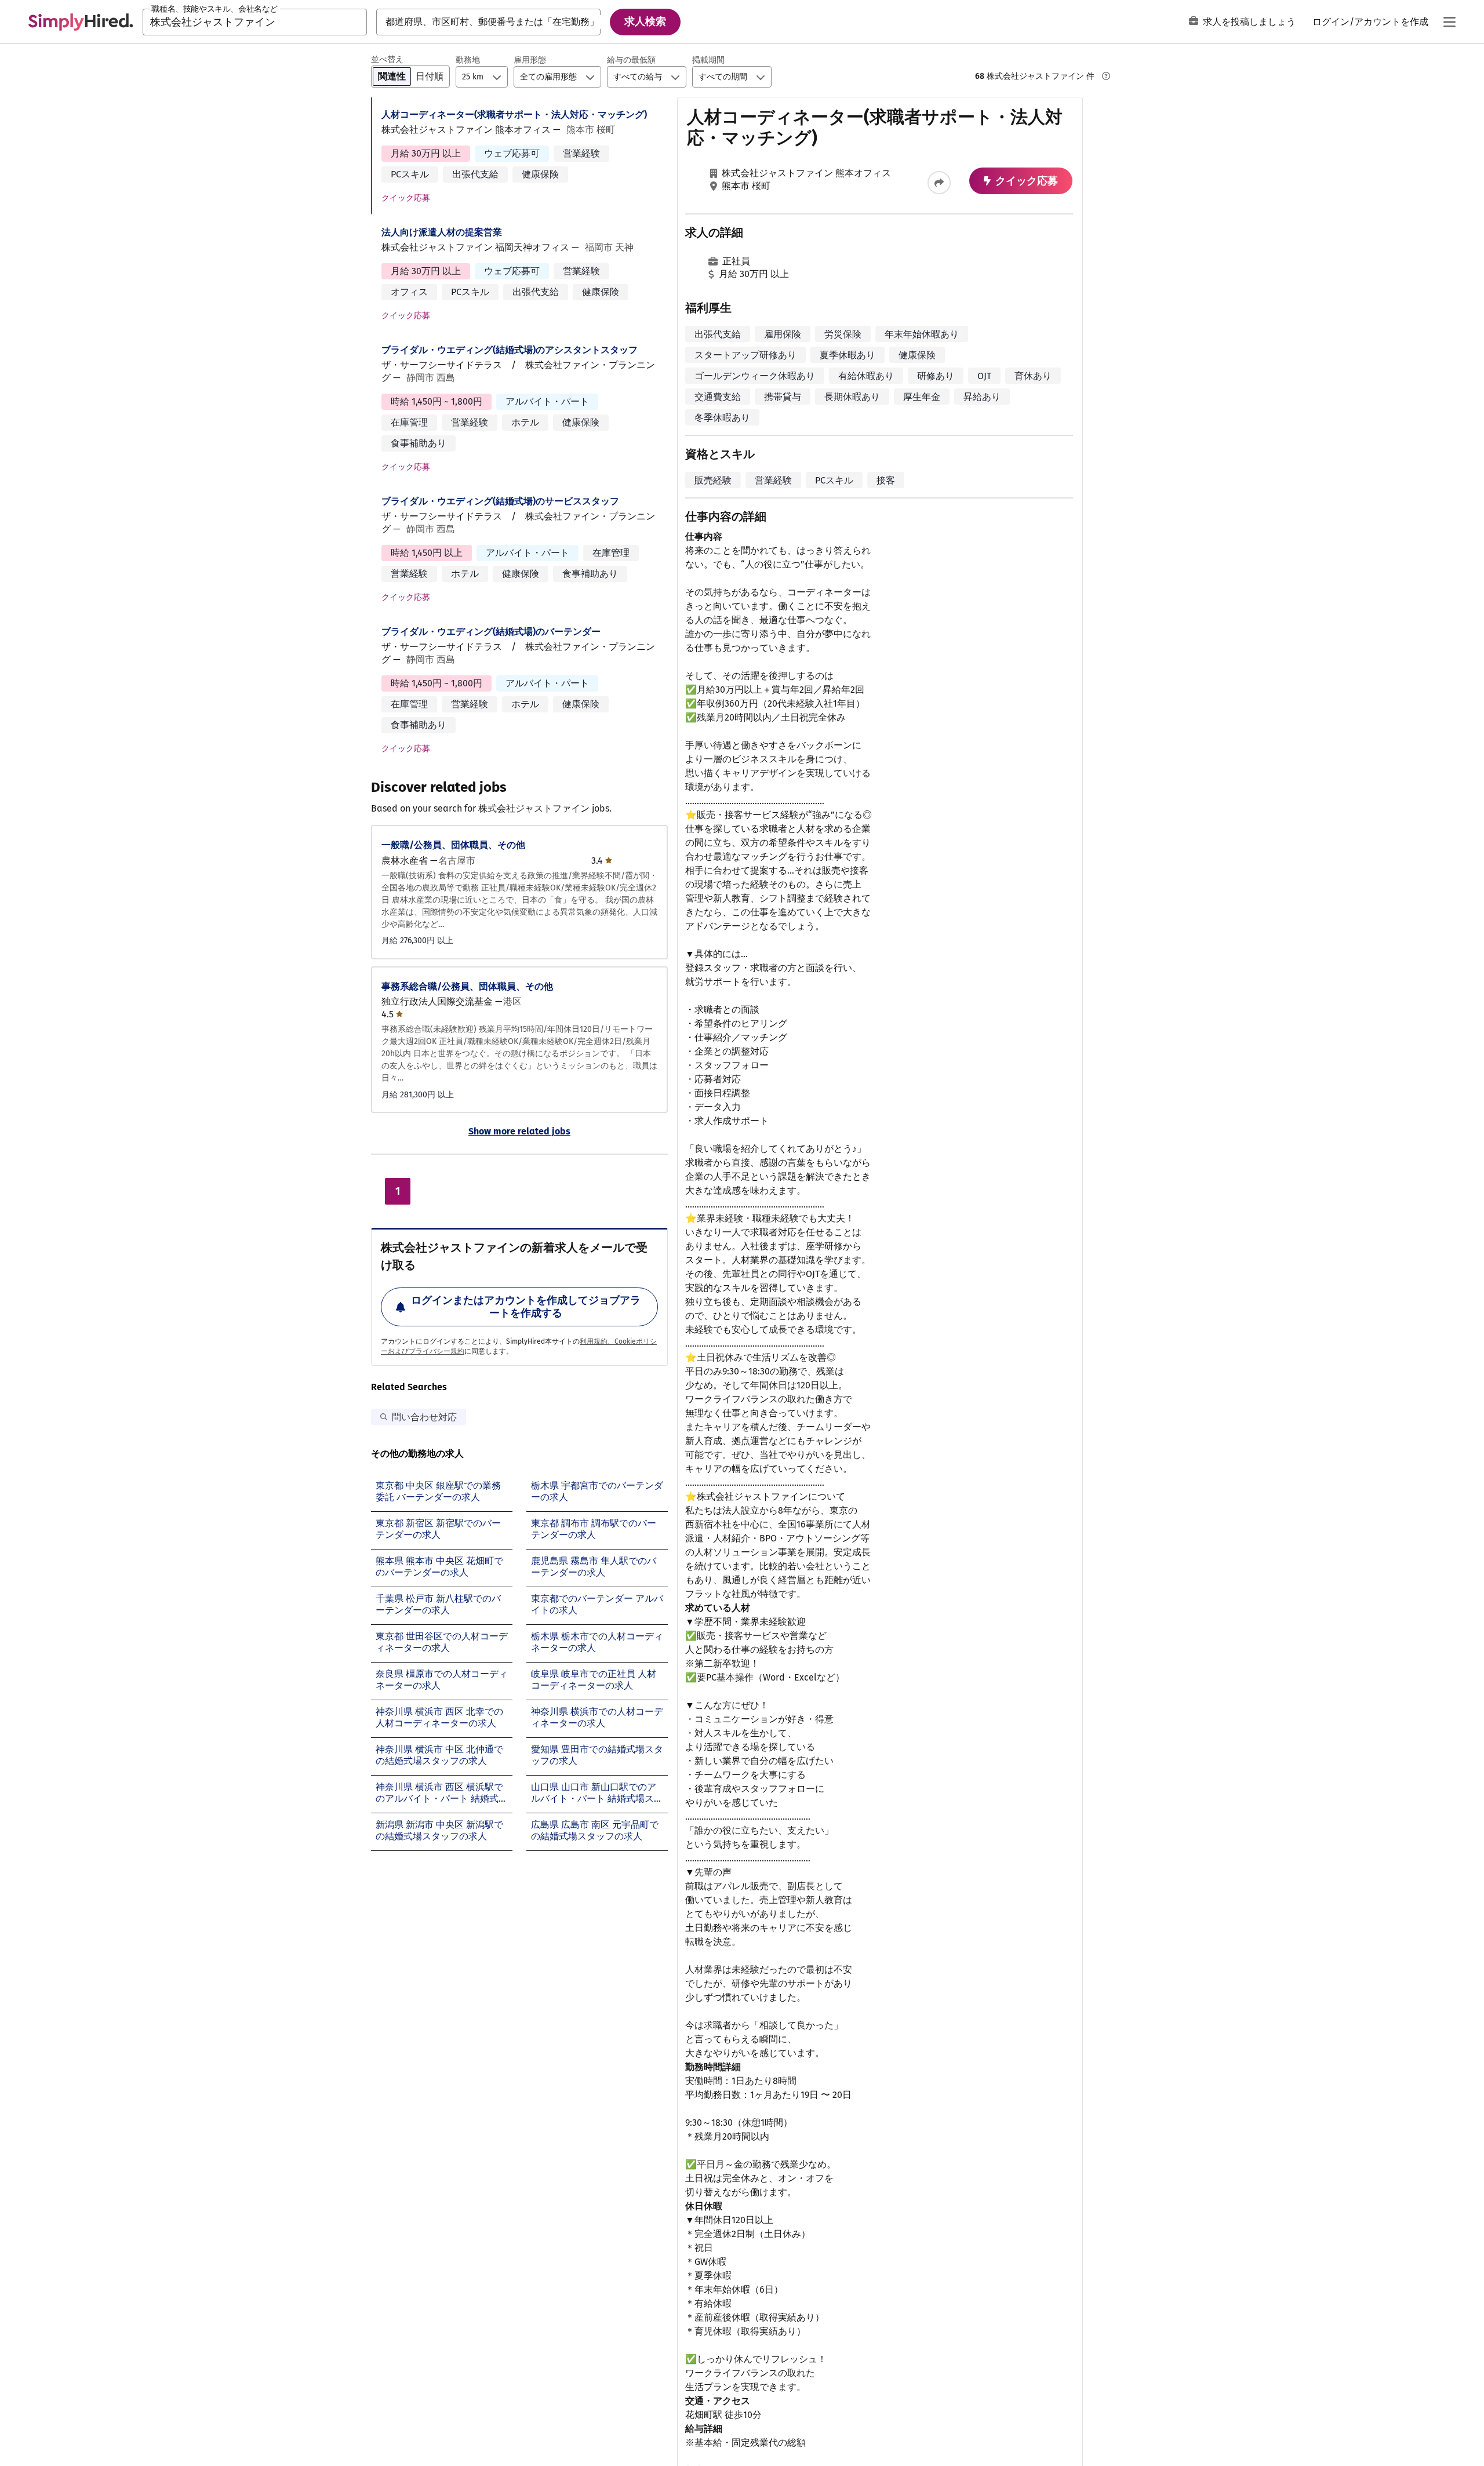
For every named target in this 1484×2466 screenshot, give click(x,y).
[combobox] (255, 22)
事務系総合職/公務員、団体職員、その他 (467, 986)
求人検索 (645, 21)
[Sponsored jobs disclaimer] (1106, 76)
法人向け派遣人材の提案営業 (442, 232)
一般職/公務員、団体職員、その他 (453, 845)
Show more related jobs (519, 1131)
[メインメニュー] (1449, 22)
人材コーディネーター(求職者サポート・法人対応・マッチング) (514, 114)
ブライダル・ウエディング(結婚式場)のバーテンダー (491, 632)
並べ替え (387, 59)
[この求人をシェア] (939, 183)
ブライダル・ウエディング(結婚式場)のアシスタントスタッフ (510, 350)
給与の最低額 (631, 60)
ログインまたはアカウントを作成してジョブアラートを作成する (526, 1307)
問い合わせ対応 (424, 1417)
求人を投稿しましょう (1249, 22)
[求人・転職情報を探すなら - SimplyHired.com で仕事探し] (81, 22)
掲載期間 (708, 60)
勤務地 (468, 60)
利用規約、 (597, 1341)
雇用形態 (530, 60)
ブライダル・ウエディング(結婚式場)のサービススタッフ (500, 501)
